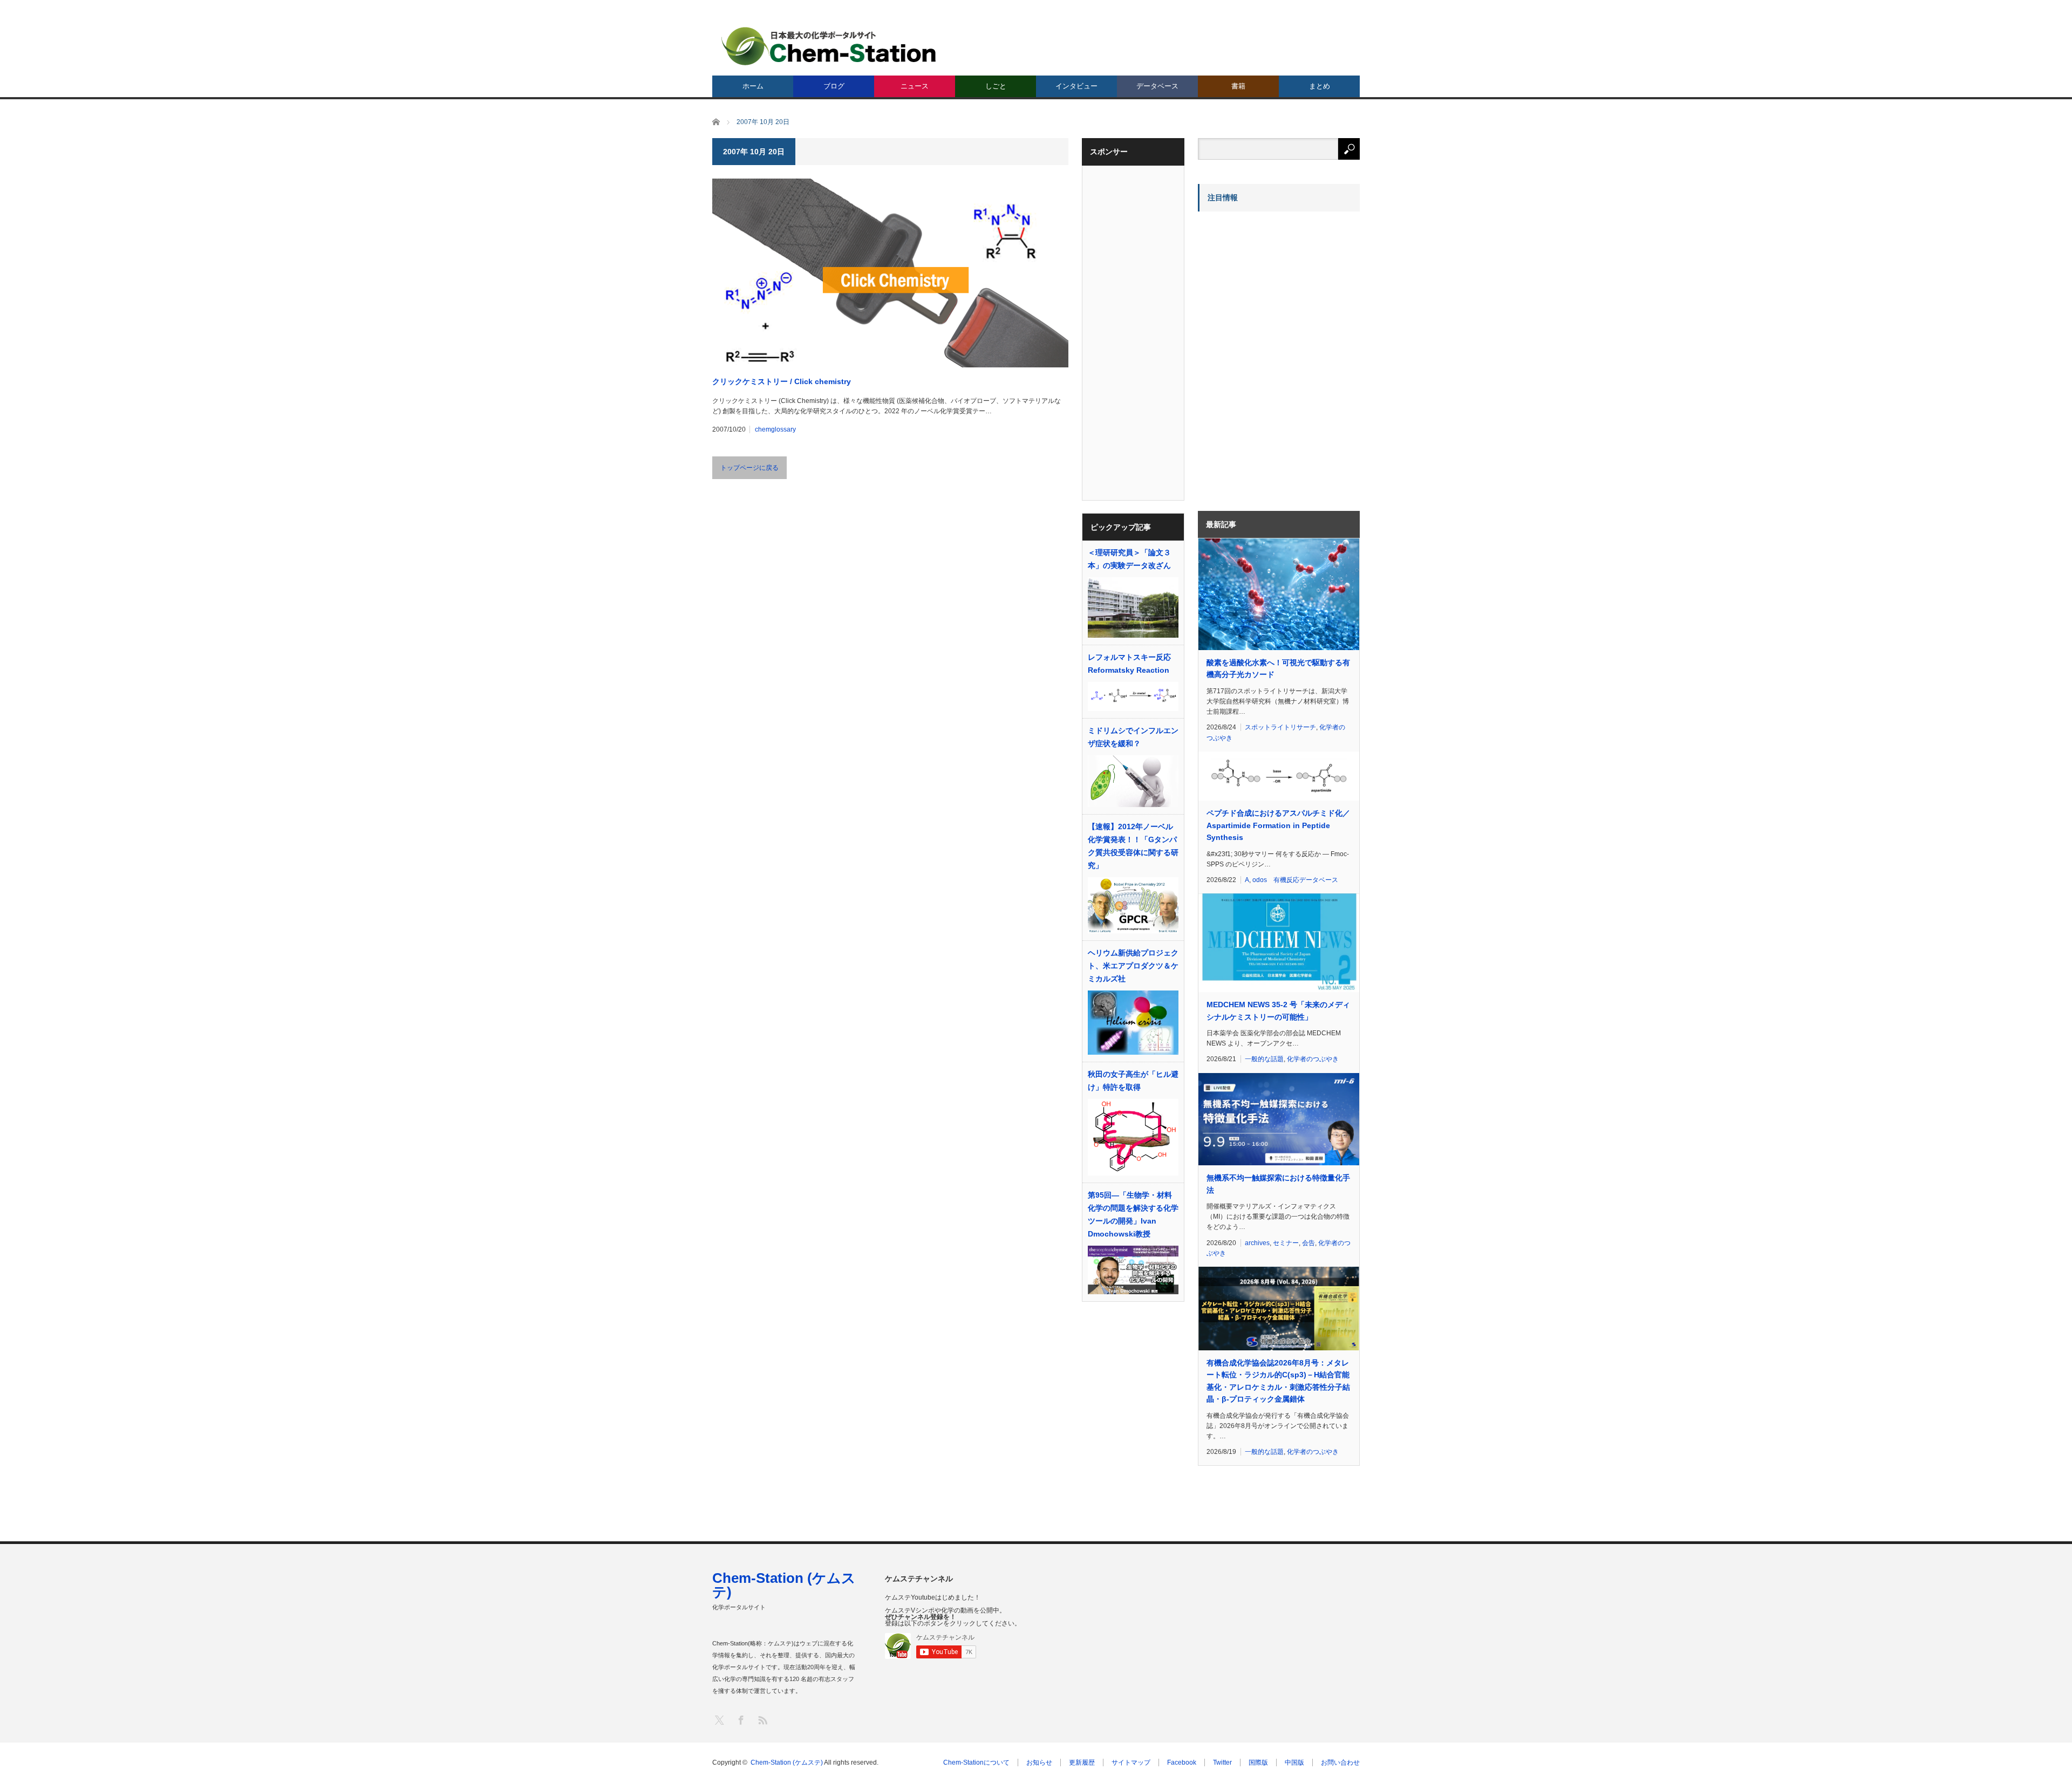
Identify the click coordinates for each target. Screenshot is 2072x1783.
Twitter (1222, 1762)
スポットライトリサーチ (1280, 727)
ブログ (834, 86)
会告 (1308, 1243)
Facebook (1182, 1762)
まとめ (1320, 86)
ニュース (915, 86)
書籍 (1238, 86)
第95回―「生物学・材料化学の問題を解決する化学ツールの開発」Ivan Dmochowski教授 (1133, 1214)
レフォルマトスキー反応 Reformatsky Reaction (1129, 664)
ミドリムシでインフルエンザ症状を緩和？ (1133, 737)
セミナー (1286, 1243)
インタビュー (1076, 86)
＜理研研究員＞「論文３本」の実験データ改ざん (1129, 559)
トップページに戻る (749, 468)
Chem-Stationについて (976, 1762)
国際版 (1258, 1762)
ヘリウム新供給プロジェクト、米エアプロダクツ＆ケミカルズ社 (1133, 966)
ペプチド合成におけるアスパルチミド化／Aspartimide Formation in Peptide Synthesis (1278, 825)
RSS (762, 1720)
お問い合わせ (1340, 1762)
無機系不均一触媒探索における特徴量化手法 (1278, 1184)
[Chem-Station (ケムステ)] (829, 46)
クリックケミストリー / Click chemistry (782, 381)
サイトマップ (1131, 1762)
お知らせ (1039, 1762)
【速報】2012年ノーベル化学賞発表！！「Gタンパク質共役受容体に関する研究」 (1133, 846)
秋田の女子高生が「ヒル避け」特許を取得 (1133, 1081)
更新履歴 (1082, 1762)
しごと (996, 86)
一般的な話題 (1264, 1059)
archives (1257, 1243)
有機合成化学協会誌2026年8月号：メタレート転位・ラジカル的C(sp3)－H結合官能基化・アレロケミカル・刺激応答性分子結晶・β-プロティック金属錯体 (1278, 1381)
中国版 (1294, 1762)
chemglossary (775, 429)
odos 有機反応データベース (1295, 880)
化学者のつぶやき (1313, 1059)
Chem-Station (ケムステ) (784, 1585)
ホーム (753, 86)
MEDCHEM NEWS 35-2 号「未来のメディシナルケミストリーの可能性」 (1278, 1010)
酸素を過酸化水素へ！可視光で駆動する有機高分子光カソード (1278, 668)
